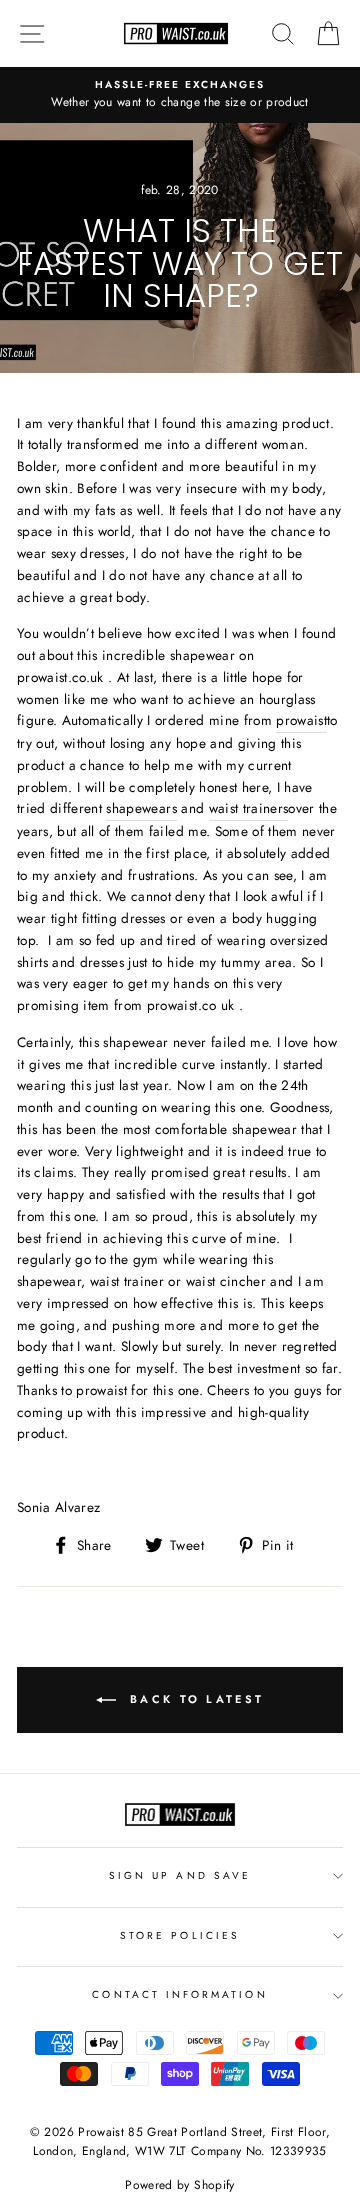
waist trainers (249, 808)
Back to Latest (194, 1699)
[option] (180, 95)
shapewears (141, 808)
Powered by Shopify (179, 2185)
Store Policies (180, 1935)
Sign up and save (180, 1875)
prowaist (301, 720)
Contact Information (179, 1994)
